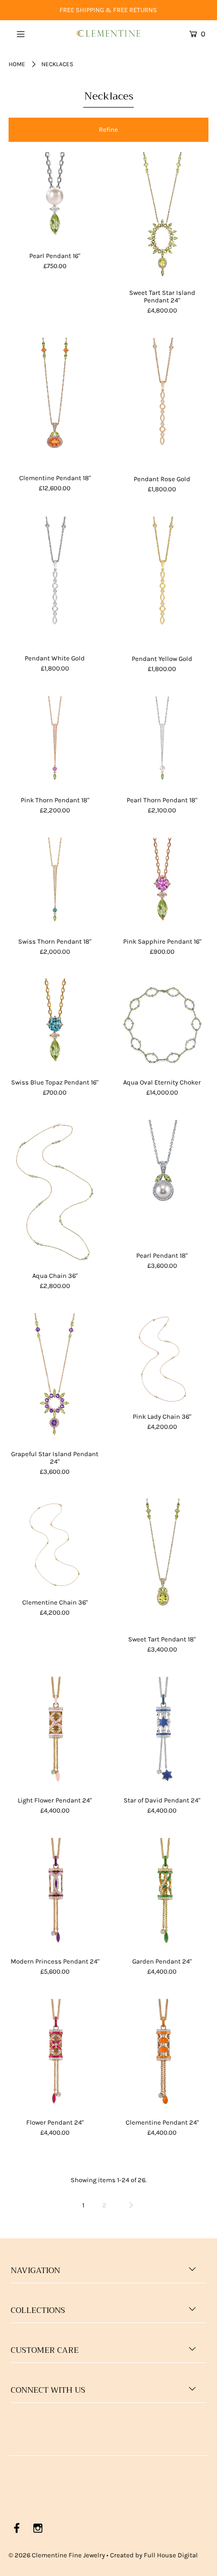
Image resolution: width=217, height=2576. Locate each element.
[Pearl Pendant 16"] (55, 198)
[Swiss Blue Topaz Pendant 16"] (55, 1025)
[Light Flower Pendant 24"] (55, 1733)
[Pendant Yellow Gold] (162, 582)
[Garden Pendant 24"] (162, 1894)
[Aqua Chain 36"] (55, 1192)
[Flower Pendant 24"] (55, 2055)
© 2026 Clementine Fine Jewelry (57, 2555)
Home (17, 64)
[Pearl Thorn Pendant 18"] (162, 742)
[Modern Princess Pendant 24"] (55, 1894)
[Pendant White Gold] (55, 582)
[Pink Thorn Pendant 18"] (55, 742)
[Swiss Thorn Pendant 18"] (55, 884)
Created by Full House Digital (154, 2555)
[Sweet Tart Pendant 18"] (162, 1563)
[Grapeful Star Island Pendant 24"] (55, 1378)
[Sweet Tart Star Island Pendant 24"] (162, 217)
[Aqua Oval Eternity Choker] (162, 1025)
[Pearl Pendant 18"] (162, 1182)
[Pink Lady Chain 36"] (162, 1359)
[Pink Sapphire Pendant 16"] (162, 884)
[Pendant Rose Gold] (162, 403)
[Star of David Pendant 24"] (162, 1733)
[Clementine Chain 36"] (55, 1545)
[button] (108, 130)
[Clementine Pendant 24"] (162, 2055)
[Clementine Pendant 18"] (55, 402)
